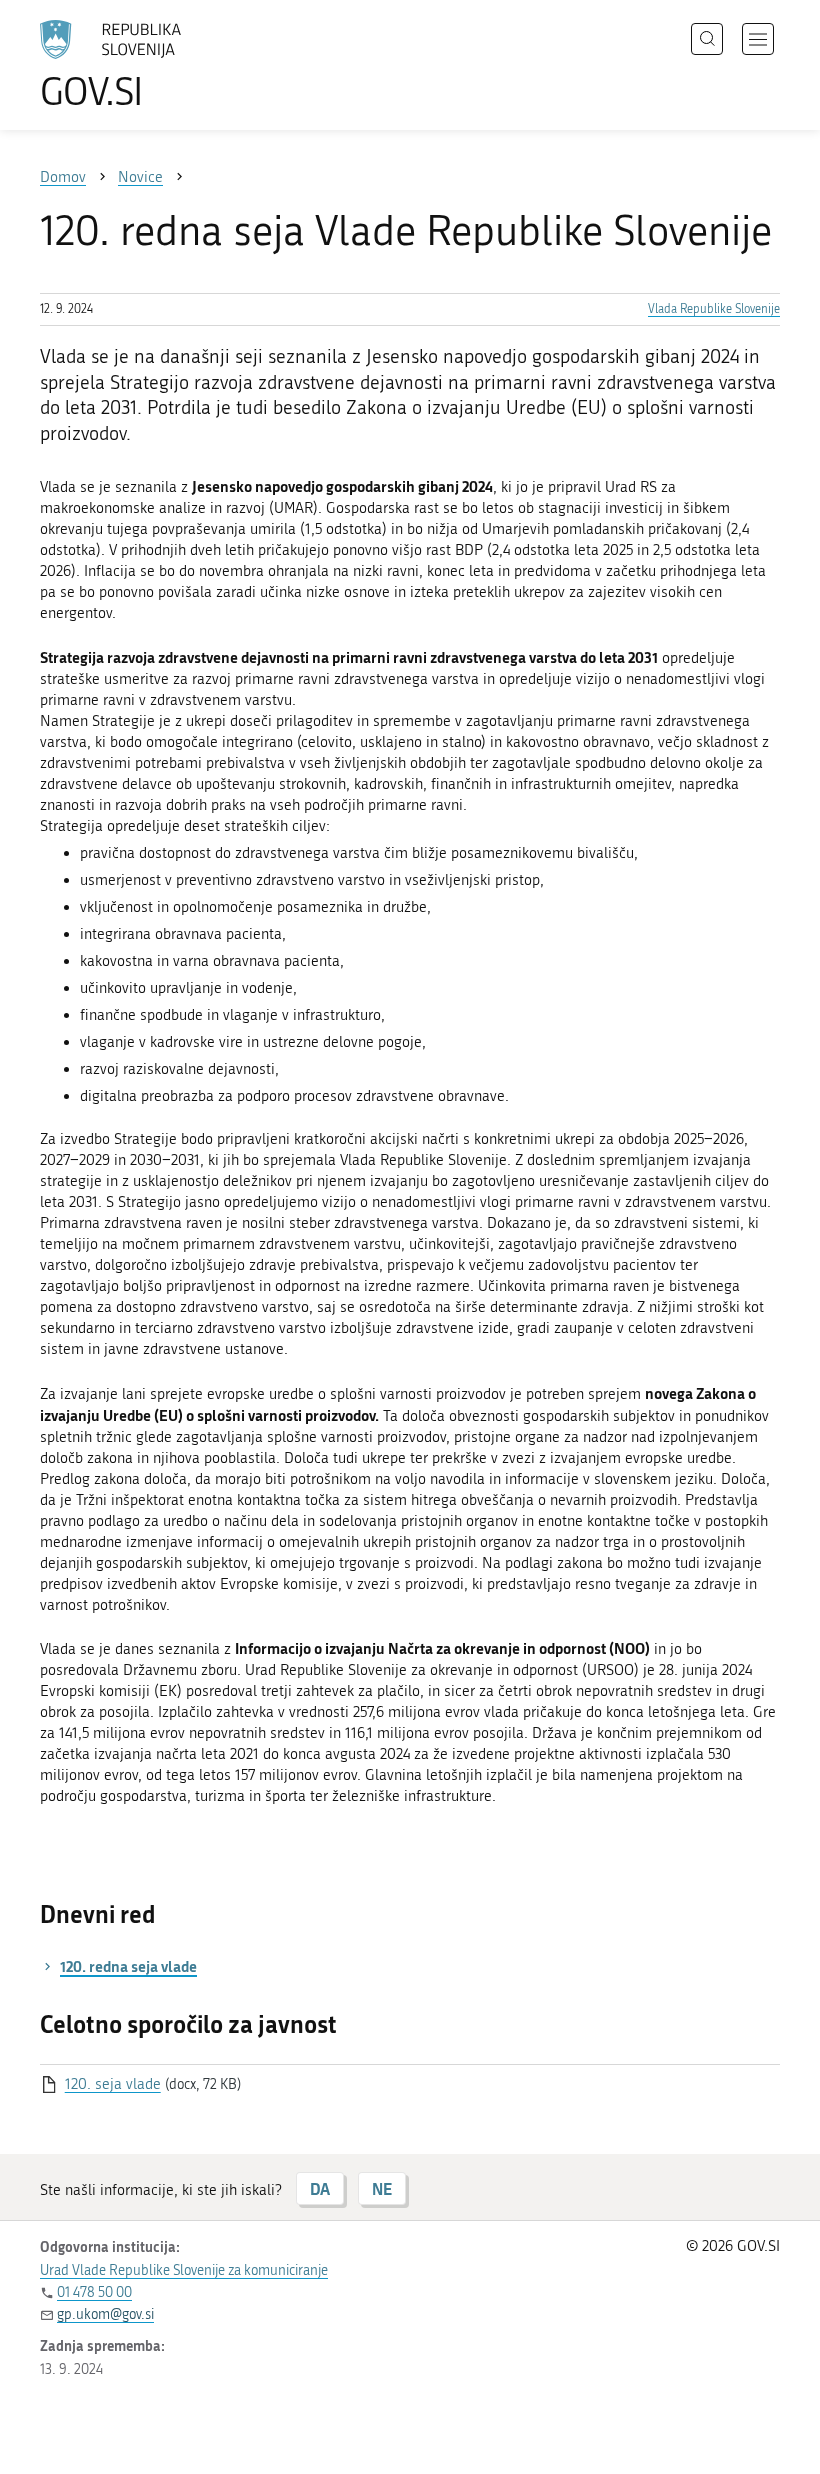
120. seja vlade (113, 2084)
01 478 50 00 (94, 2292)
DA (320, 2188)
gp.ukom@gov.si (105, 2314)
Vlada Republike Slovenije (714, 309)
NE (382, 2188)
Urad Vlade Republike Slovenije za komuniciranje (184, 2270)
